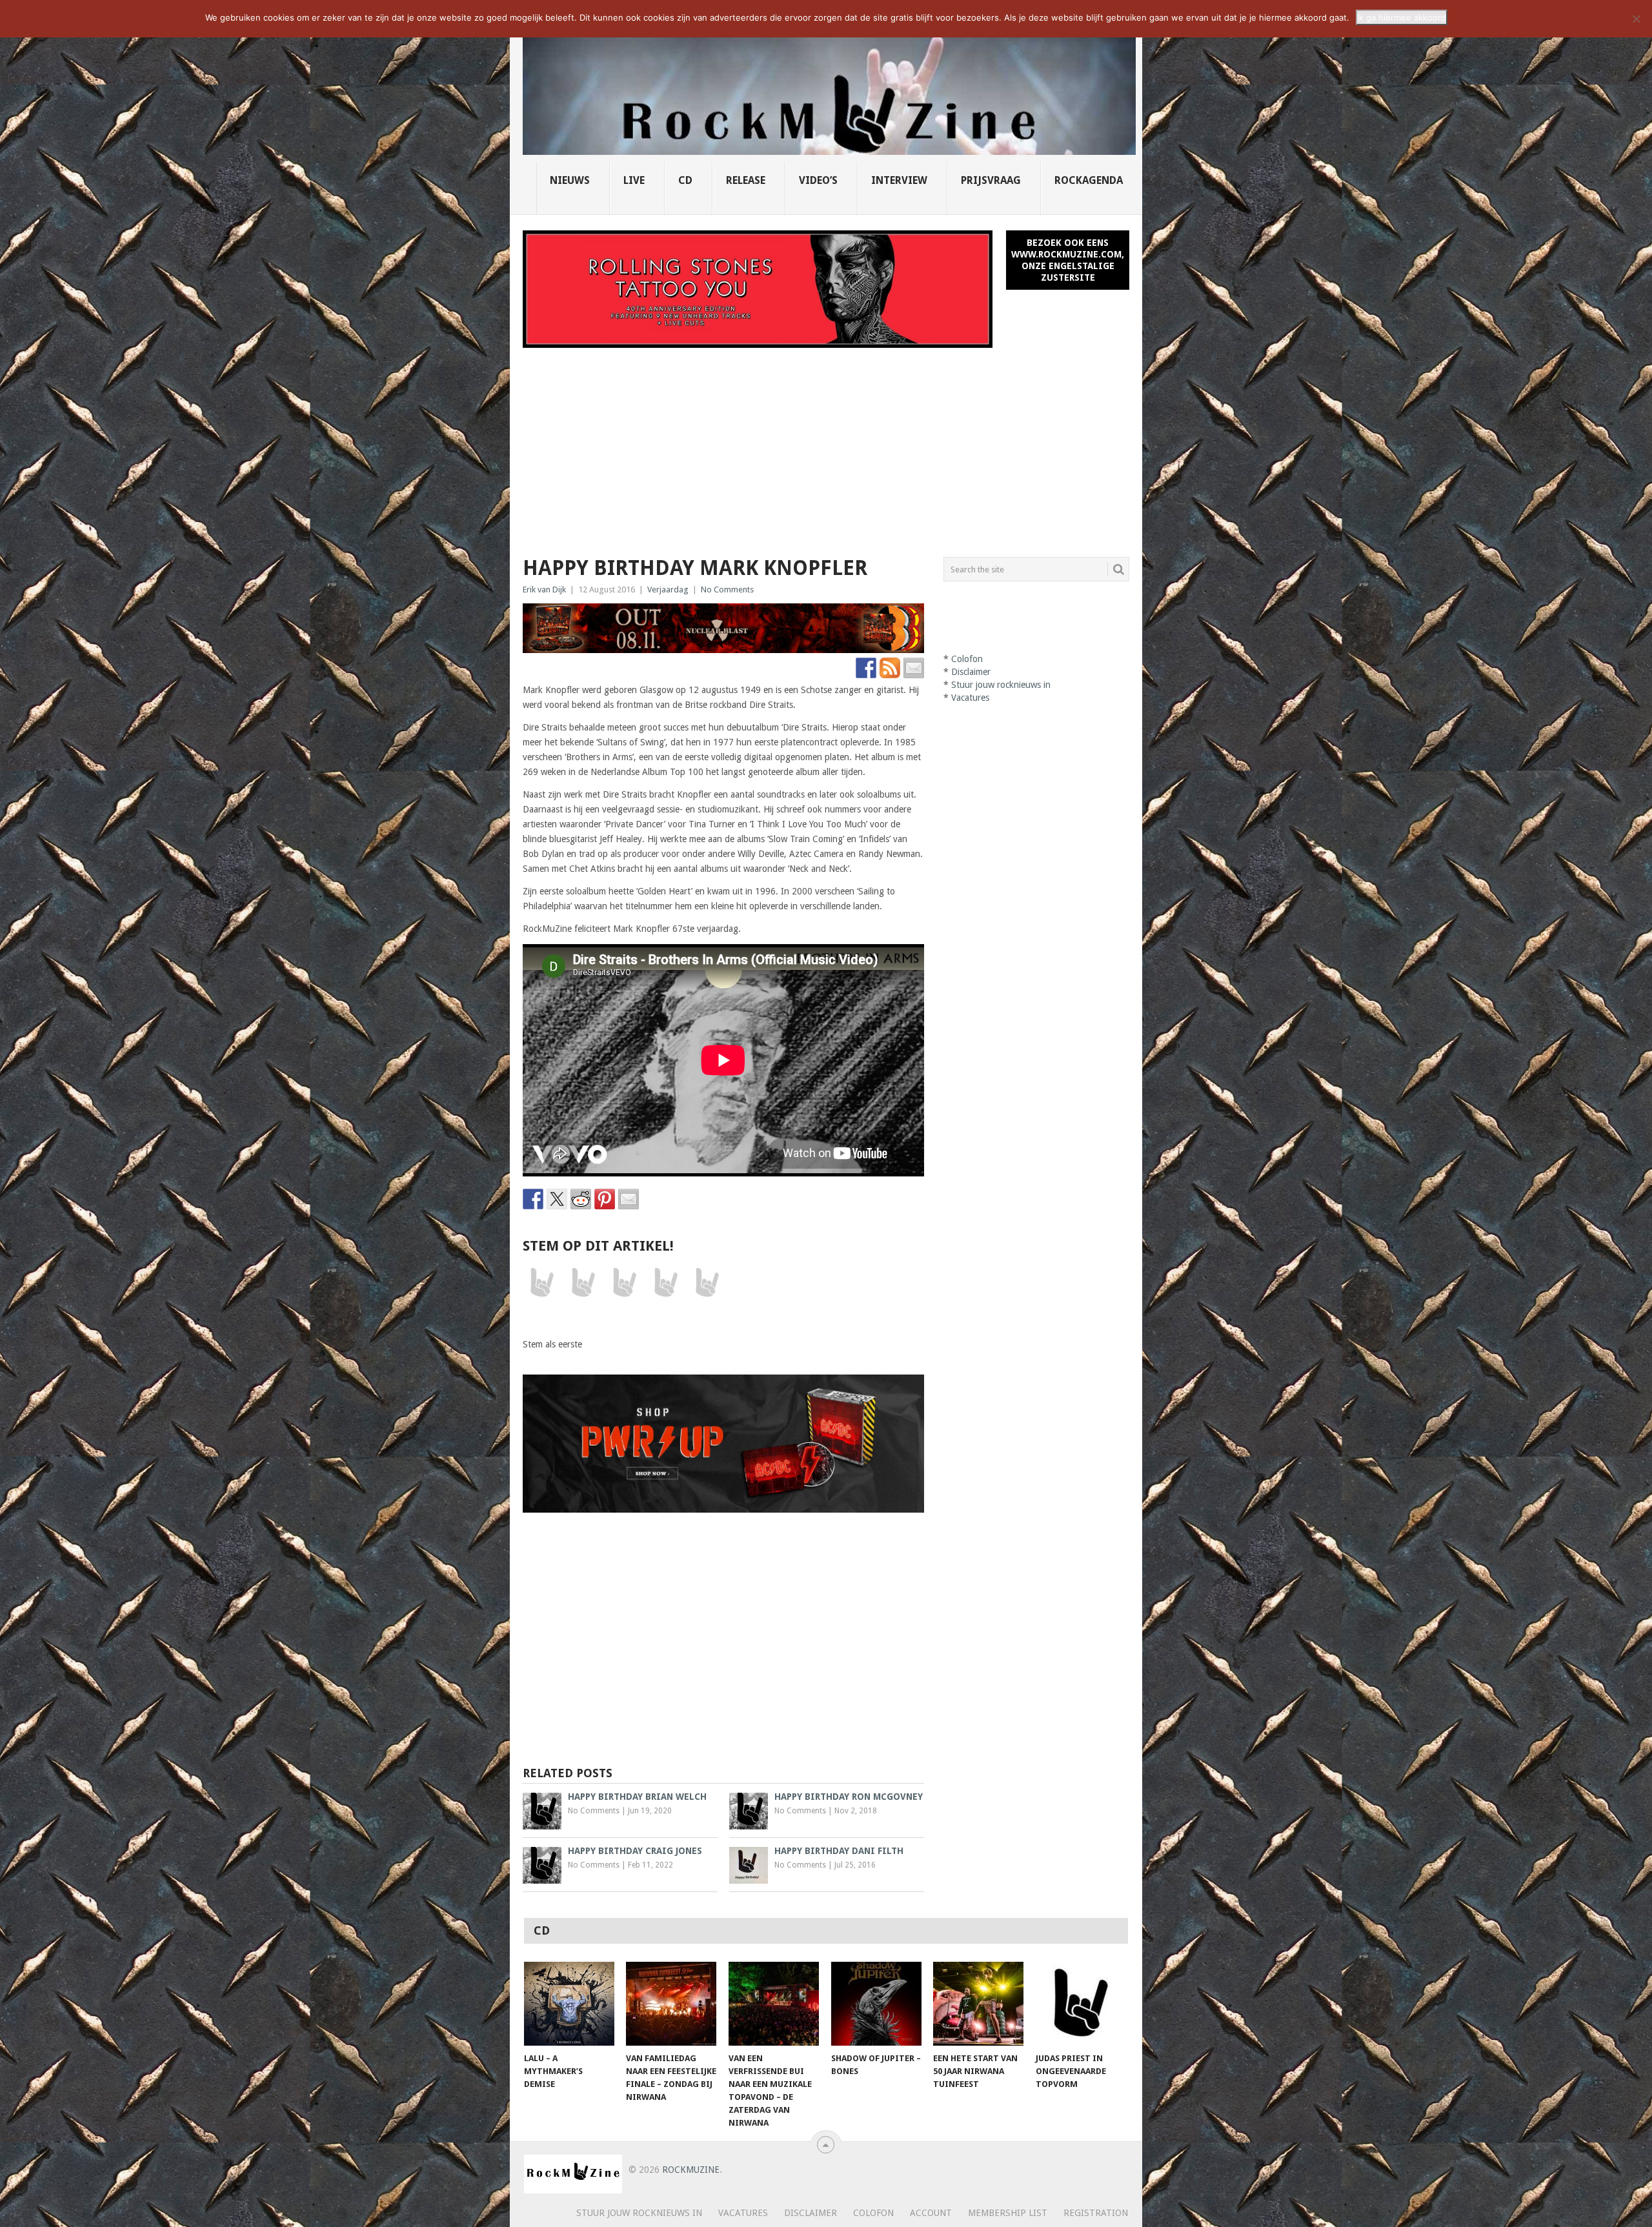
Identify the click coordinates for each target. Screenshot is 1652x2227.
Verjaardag (668, 589)
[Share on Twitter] (557, 1199)
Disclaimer (971, 672)
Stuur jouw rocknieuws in (1001, 685)
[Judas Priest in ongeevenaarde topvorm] (1081, 2004)
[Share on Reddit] (581, 1199)
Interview (899, 180)
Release (746, 180)
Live (634, 180)
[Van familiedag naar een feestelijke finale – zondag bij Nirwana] (671, 2004)
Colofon (967, 659)
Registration (1096, 2213)
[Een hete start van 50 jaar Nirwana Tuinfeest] (978, 2004)
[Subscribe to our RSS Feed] (890, 668)
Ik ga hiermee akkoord (1402, 17)
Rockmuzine (691, 2170)
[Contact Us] (914, 668)
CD (685, 180)
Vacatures (970, 698)
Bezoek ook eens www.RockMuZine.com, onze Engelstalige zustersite (1068, 260)
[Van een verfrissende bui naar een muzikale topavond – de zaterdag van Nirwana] (774, 2004)
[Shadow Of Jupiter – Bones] (876, 2004)
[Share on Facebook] (533, 1199)
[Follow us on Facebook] (866, 668)
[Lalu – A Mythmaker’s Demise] (569, 2004)
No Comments (727, 589)
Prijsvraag (991, 180)
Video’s (818, 180)
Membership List (1008, 2213)
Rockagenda (1089, 180)
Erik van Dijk (544, 589)
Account (931, 2213)
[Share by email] (629, 1199)
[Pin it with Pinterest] (605, 1199)
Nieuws (570, 180)
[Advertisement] (826, 445)
